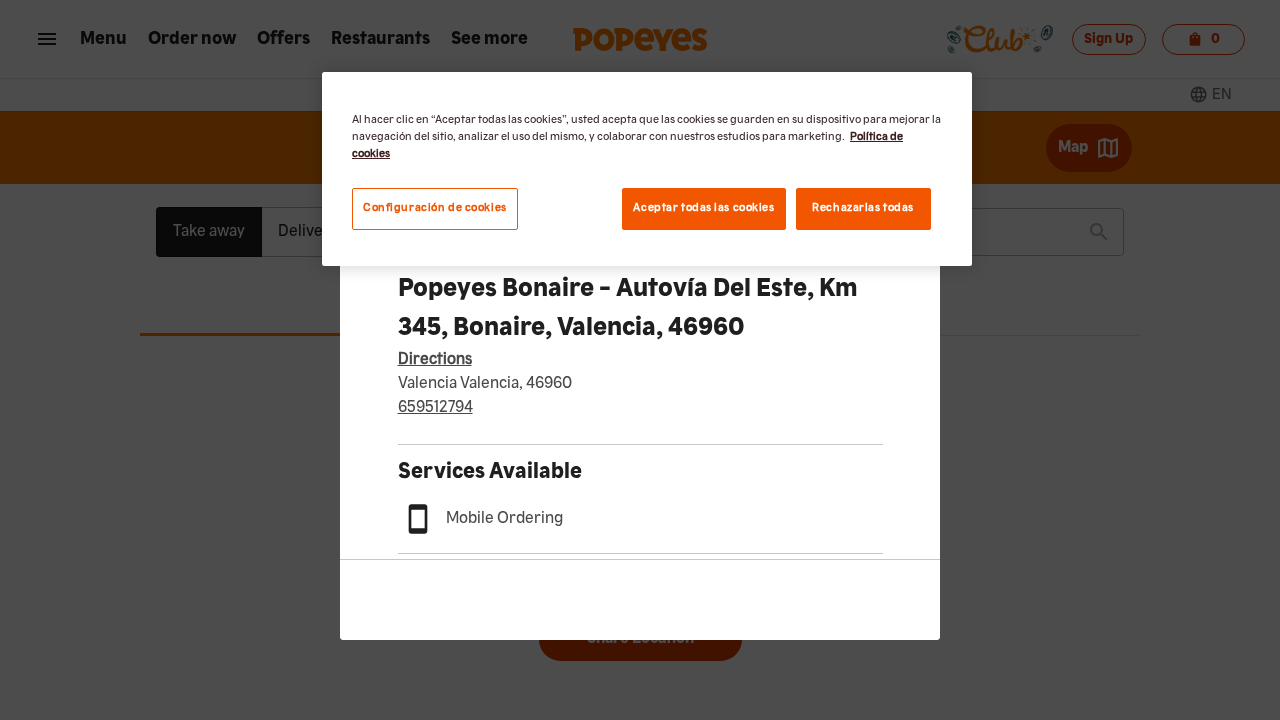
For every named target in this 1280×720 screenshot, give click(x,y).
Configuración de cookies (435, 208)
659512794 (435, 408)
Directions (435, 360)
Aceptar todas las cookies (703, 208)
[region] (647, 169)
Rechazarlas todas (863, 208)
